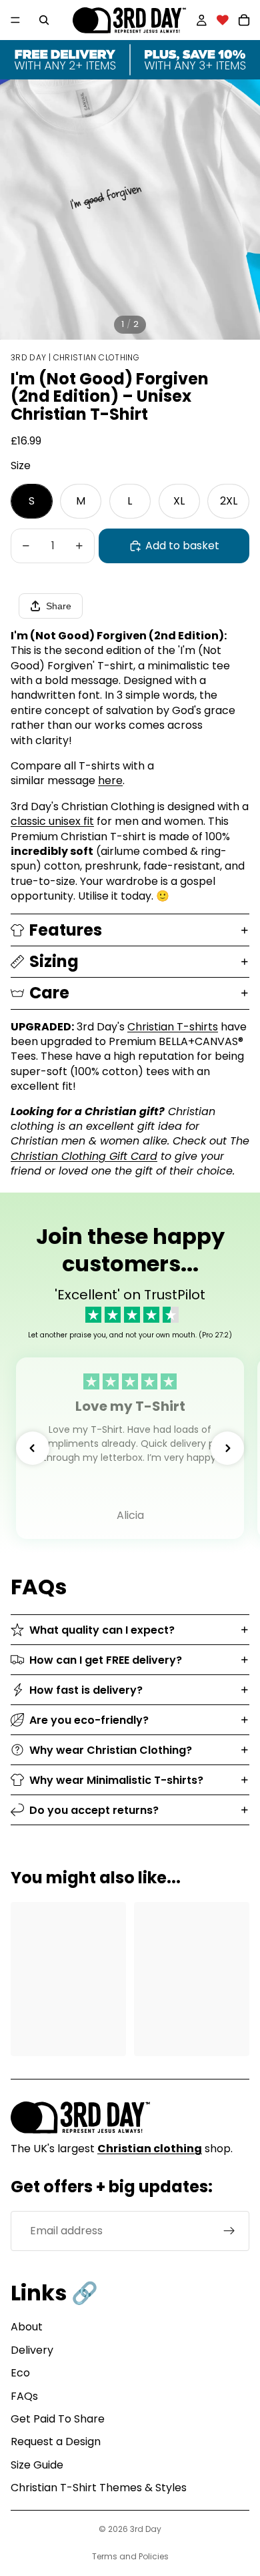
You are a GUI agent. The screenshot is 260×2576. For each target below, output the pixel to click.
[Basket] (244, 20)
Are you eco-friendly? (89, 1720)
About (27, 2327)
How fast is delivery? (86, 1690)
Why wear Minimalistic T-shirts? (116, 1780)
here (110, 780)
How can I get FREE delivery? (106, 1660)
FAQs (24, 2396)
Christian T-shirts (173, 1027)
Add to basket (182, 546)
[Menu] (15, 20)
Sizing (54, 961)
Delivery (32, 2350)
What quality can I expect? (102, 1630)
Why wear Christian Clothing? (111, 1750)
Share (59, 606)
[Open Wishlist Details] (223, 20)
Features (66, 930)
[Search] (44, 20)
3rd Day (146, 2529)
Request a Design (56, 2442)
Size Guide (37, 2465)
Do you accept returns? (94, 1810)
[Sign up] (229, 2231)
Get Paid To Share (58, 2419)
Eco (20, 2373)
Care (49, 993)
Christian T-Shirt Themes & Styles (99, 2488)
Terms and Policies (130, 2556)
